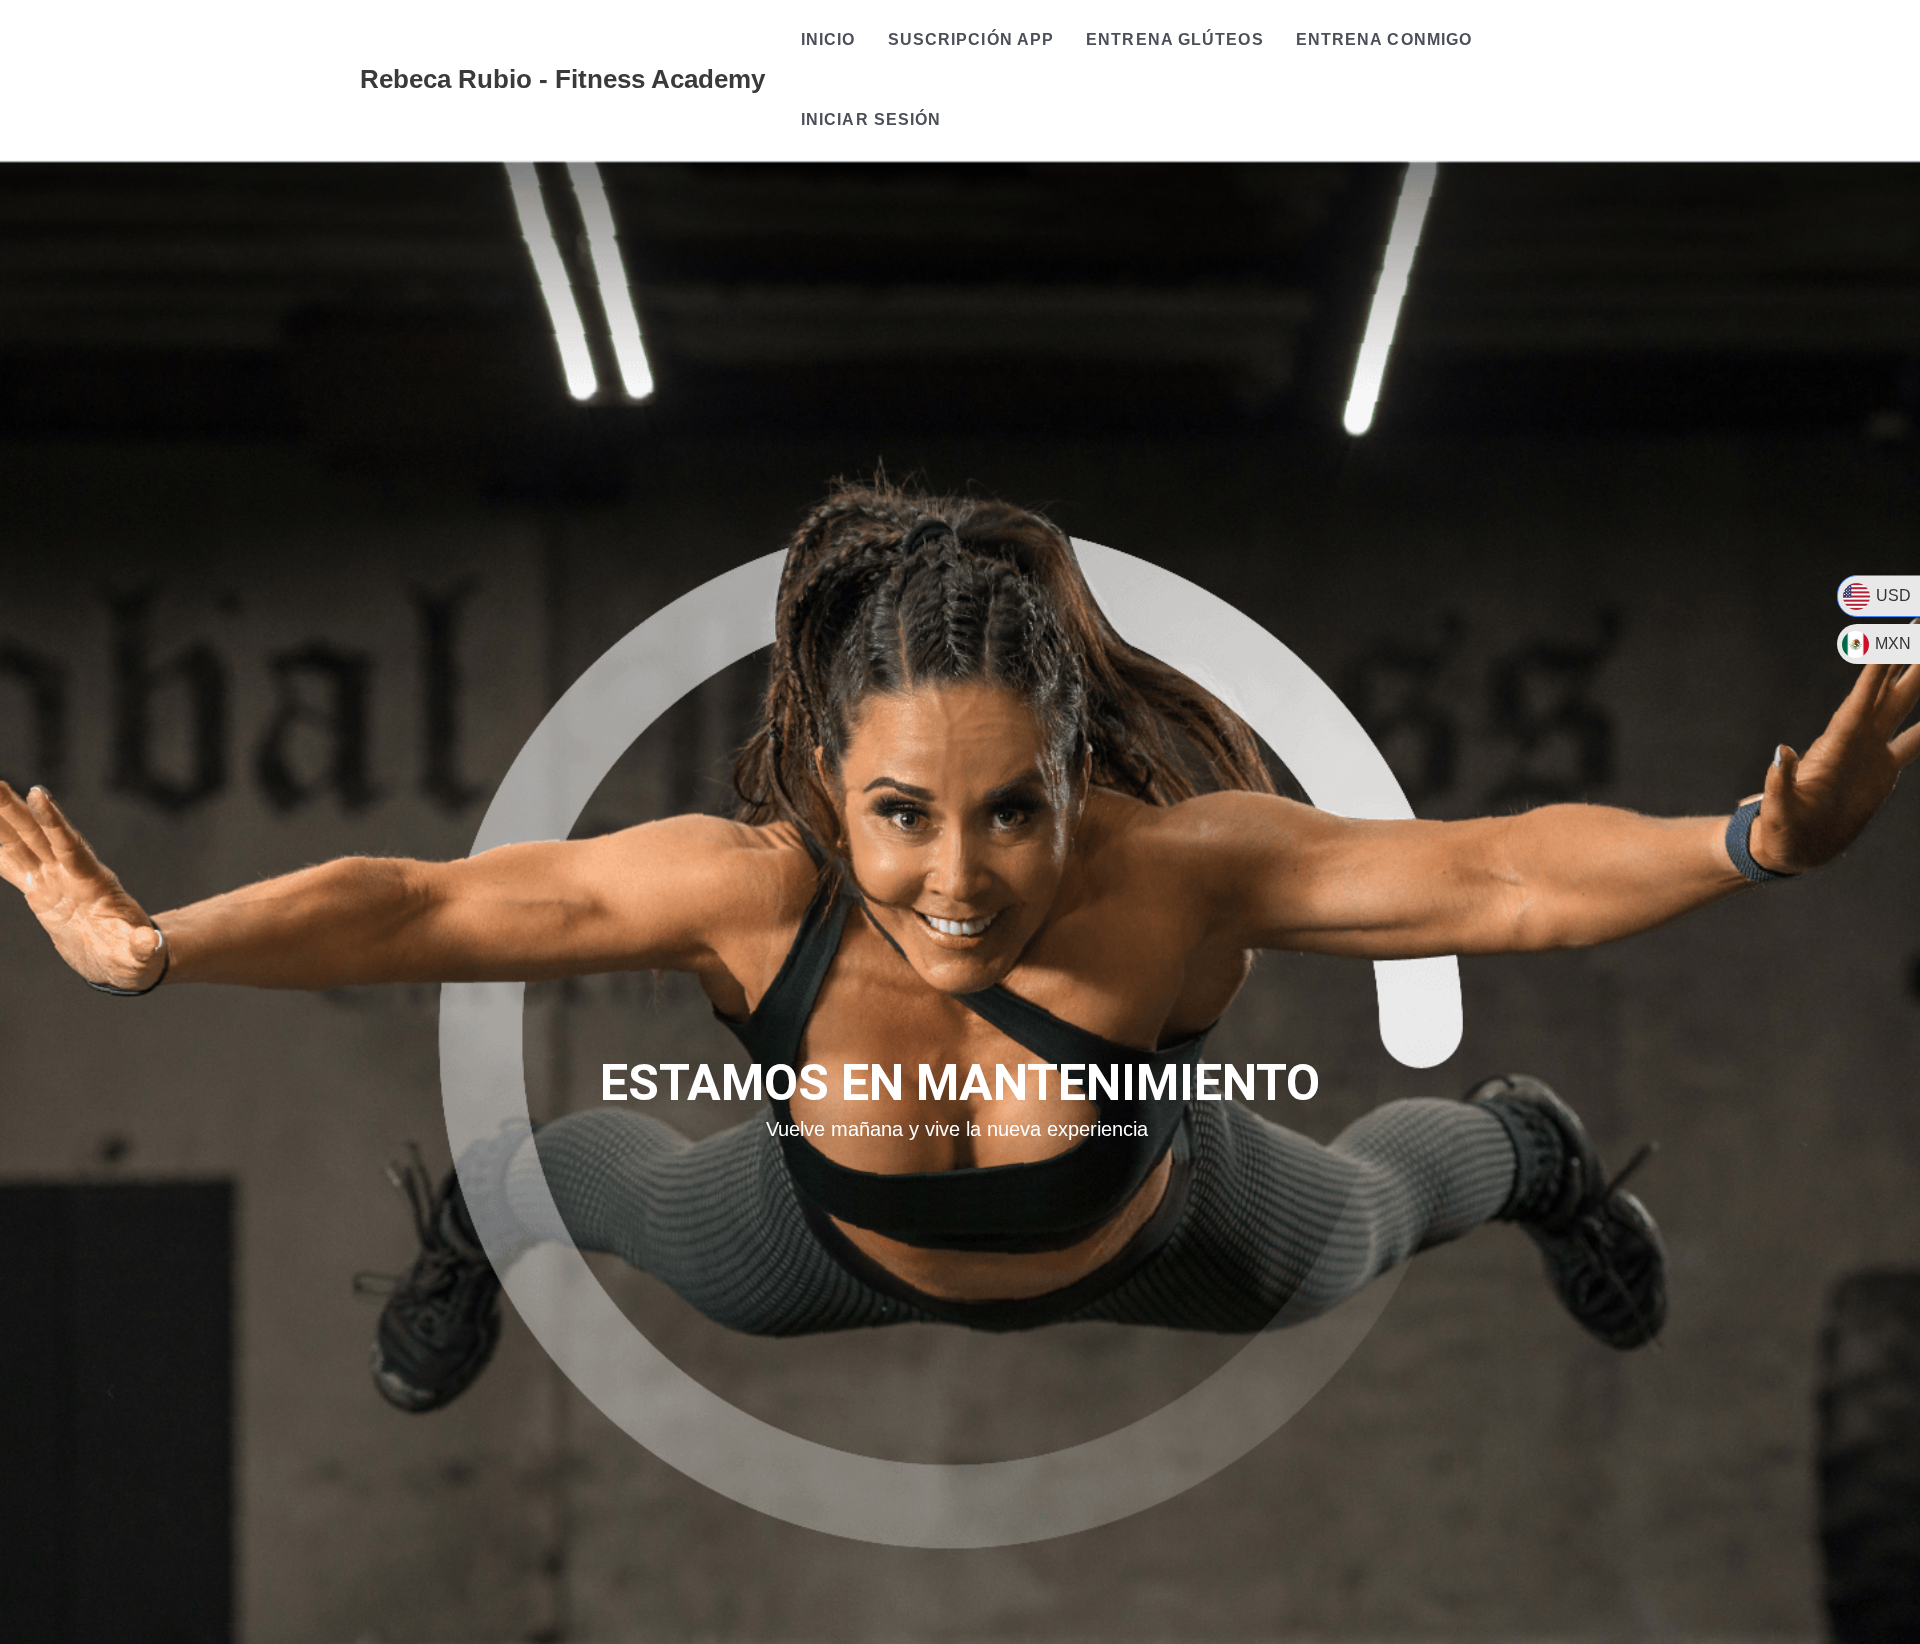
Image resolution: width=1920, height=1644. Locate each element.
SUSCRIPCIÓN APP (971, 39)
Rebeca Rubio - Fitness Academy (562, 79)
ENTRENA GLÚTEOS (1175, 39)
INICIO (828, 39)
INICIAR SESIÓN (871, 119)
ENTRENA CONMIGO (1384, 39)
